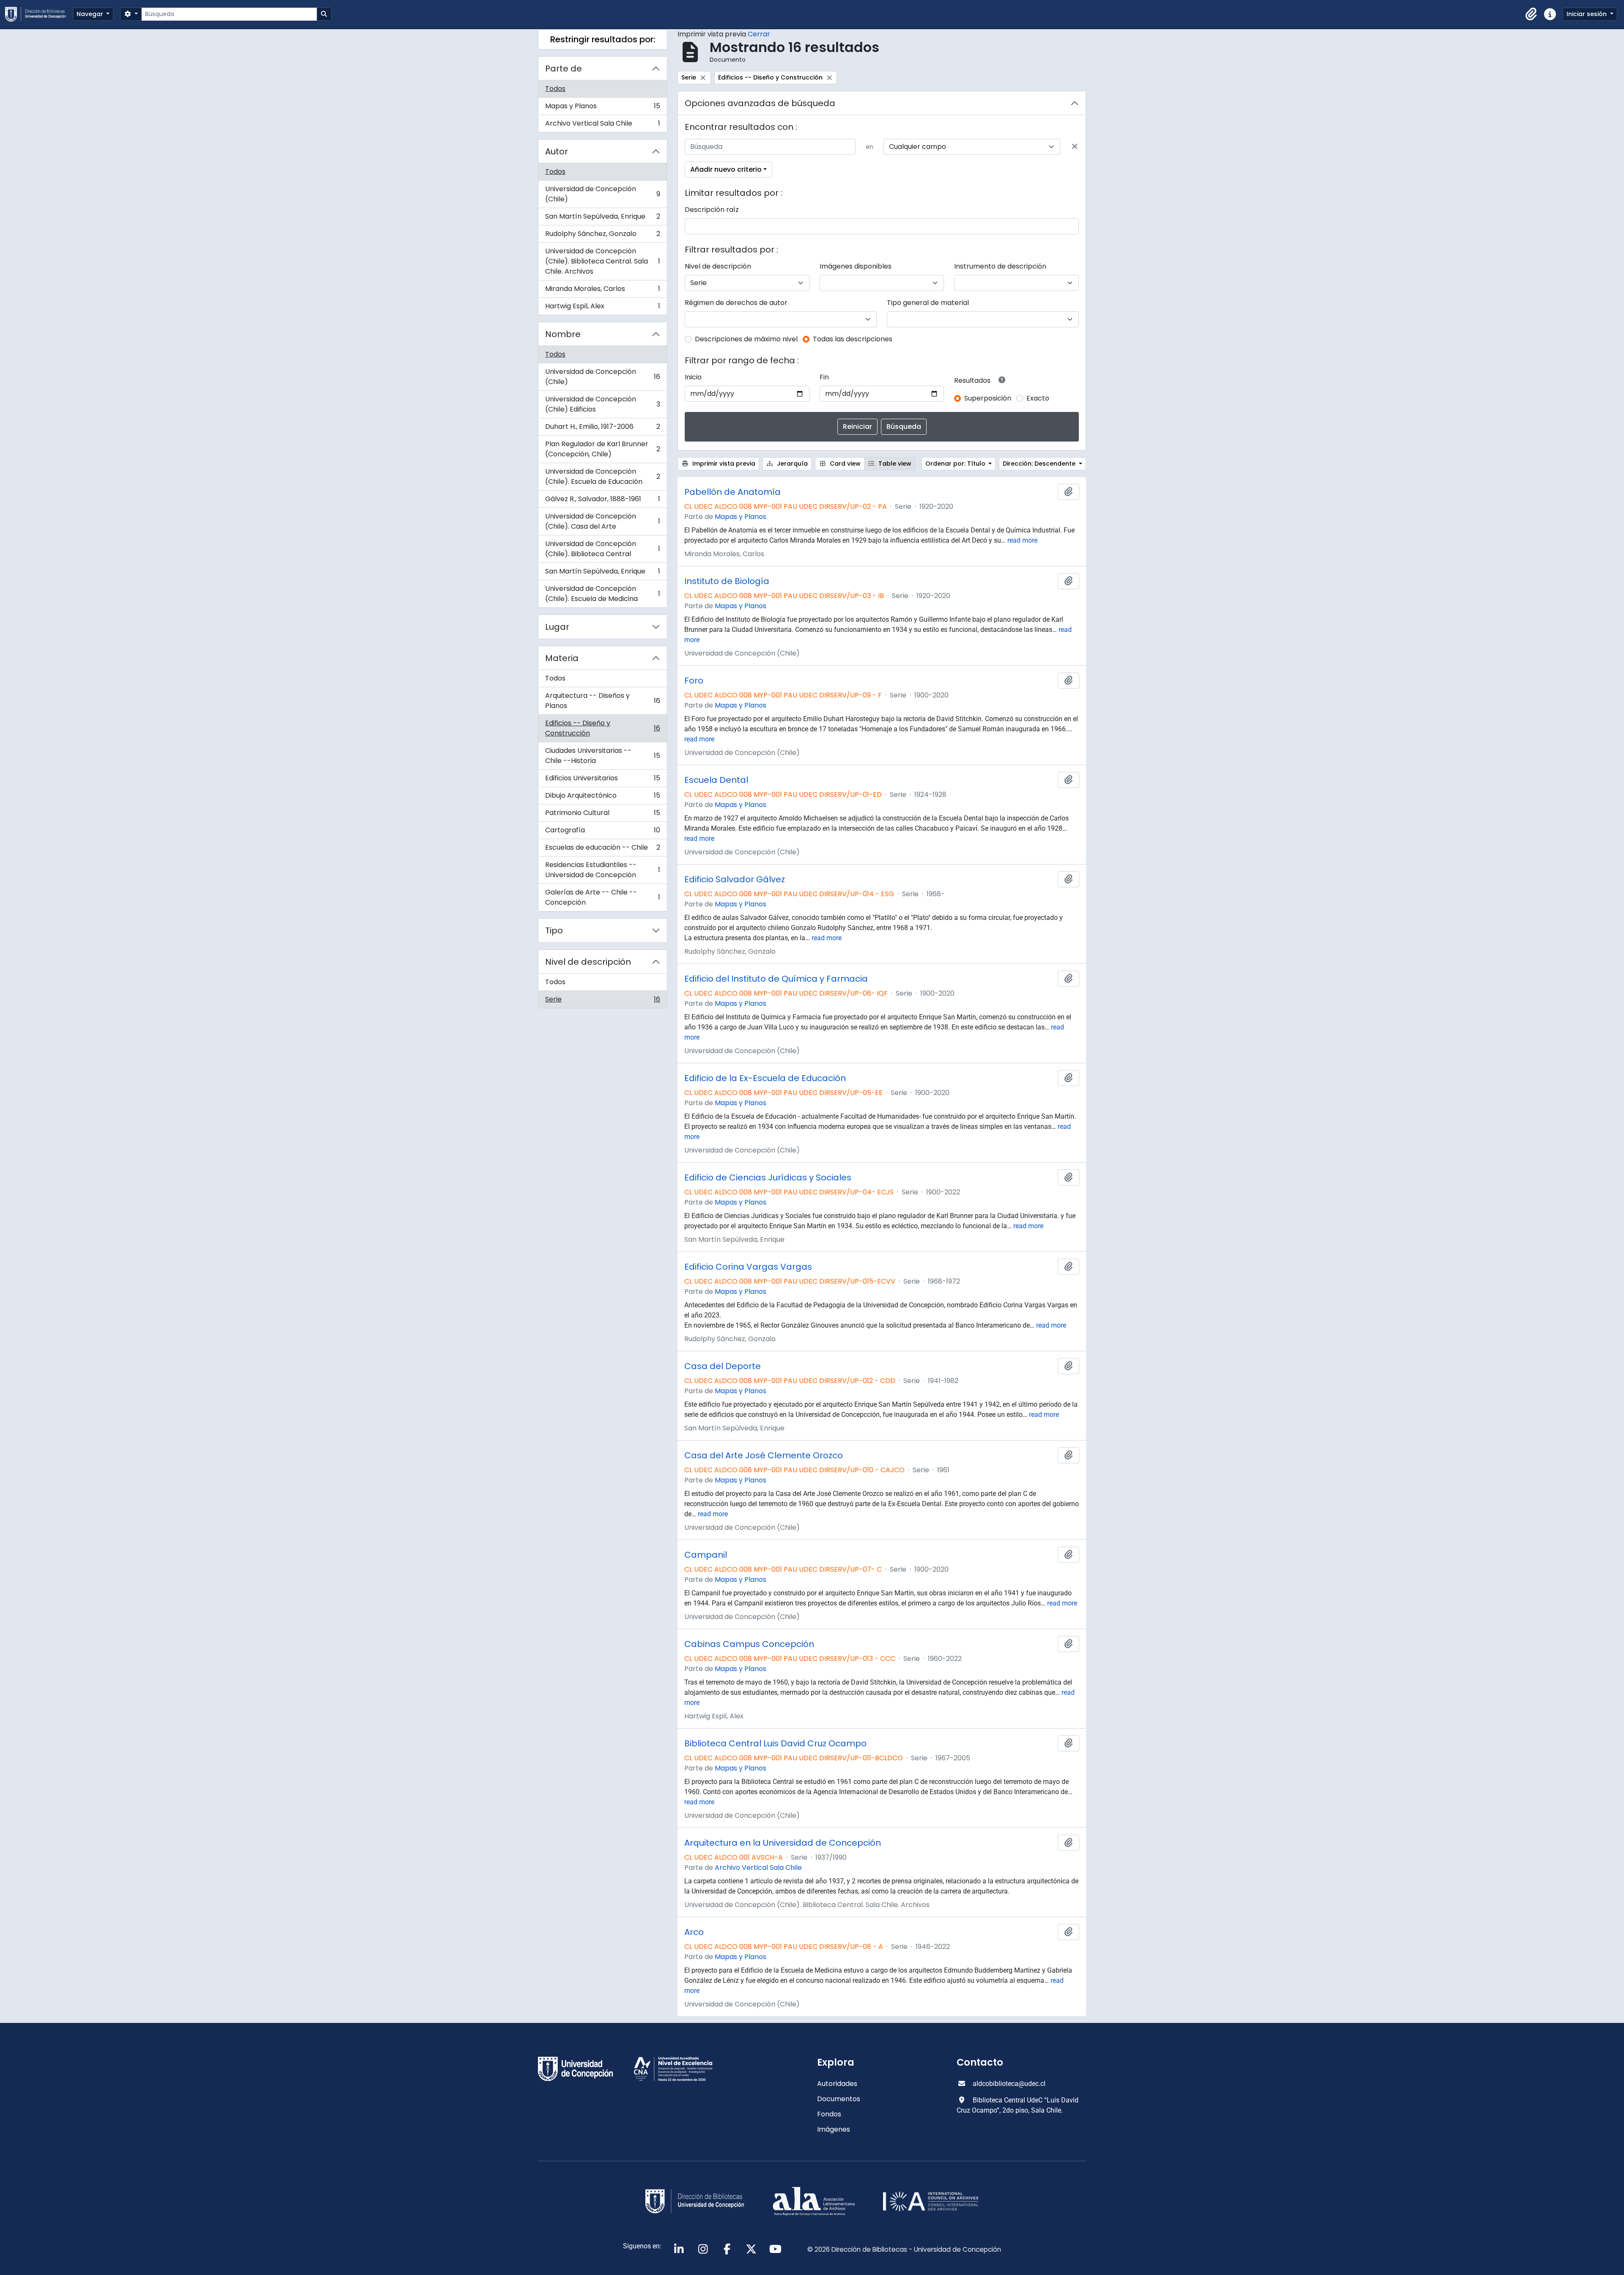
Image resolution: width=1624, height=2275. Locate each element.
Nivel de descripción (588, 962)
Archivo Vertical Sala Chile (602, 125)
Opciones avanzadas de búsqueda (760, 103)
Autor (557, 151)
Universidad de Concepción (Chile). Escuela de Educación (602, 476)
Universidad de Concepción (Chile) (602, 194)
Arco (694, 1932)
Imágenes (834, 2129)
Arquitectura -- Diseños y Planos (602, 701)
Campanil (706, 1555)
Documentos (839, 2099)
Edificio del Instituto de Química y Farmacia (776, 979)
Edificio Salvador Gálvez (735, 879)
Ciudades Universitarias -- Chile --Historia (602, 756)
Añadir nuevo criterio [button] (726, 169)
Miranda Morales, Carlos (602, 291)
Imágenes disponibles (856, 266)
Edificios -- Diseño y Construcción (602, 728)
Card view (844, 464)
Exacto (1038, 398)
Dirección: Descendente (1040, 464)
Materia (562, 658)
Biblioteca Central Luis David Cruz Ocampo (775, 1743)
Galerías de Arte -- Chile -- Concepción (602, 897)
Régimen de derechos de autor (736, 303)
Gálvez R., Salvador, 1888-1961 (602, 501)
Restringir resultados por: (603, 39)
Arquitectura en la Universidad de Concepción (783, 1843)
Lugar (557, 627)
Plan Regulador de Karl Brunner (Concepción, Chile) (602, 449)
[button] (1531, 14)
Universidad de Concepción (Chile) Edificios (602, 404)
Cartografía (602, 832)
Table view (894, 464)
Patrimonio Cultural (602, 815)
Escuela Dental (716, 780)
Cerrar (759, 34)
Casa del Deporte (723, 1366)
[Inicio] (39, 14)
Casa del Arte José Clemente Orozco (764, 1455)
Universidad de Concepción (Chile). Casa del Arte (602, 521)
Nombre (563, 334)
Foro (694, 681)
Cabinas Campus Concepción (749, 1644)
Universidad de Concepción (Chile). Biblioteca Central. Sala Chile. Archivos (602, 261)
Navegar (91, 14)
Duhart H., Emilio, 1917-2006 (602, 429)
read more (1022, 540)
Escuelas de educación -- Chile (602, 849)
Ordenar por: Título (956, 464)
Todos (555, 89)
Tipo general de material (928, 303)
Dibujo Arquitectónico (602, 797)
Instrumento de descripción (1000, 266)
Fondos (829, 2114)
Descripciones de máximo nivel (746, 339)
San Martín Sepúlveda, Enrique (602, 218)
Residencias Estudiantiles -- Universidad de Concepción (602, 870)
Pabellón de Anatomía (732, 492)
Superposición (988, 398)
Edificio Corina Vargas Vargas (748, 1267)
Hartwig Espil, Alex (602, 308)
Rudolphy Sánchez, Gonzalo (602, 236)
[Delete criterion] (1075, 147)
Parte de (564, 69)
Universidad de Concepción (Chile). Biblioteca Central (602, 549)
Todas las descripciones (853, 339)
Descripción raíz (712, 210)
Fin (824, 377)
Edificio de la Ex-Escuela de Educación (765, 1078)
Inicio (693, 377)
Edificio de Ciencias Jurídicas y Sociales (768, 1177)
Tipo (554, 930)
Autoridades (837, 2084)
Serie (602, 1001)
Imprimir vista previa (723, 464)
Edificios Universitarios (602, 780)
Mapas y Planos (602, 108)
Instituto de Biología (727, 581)
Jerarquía (791, 464)
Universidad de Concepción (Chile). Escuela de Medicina (602, 594)
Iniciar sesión (1587, 14)
